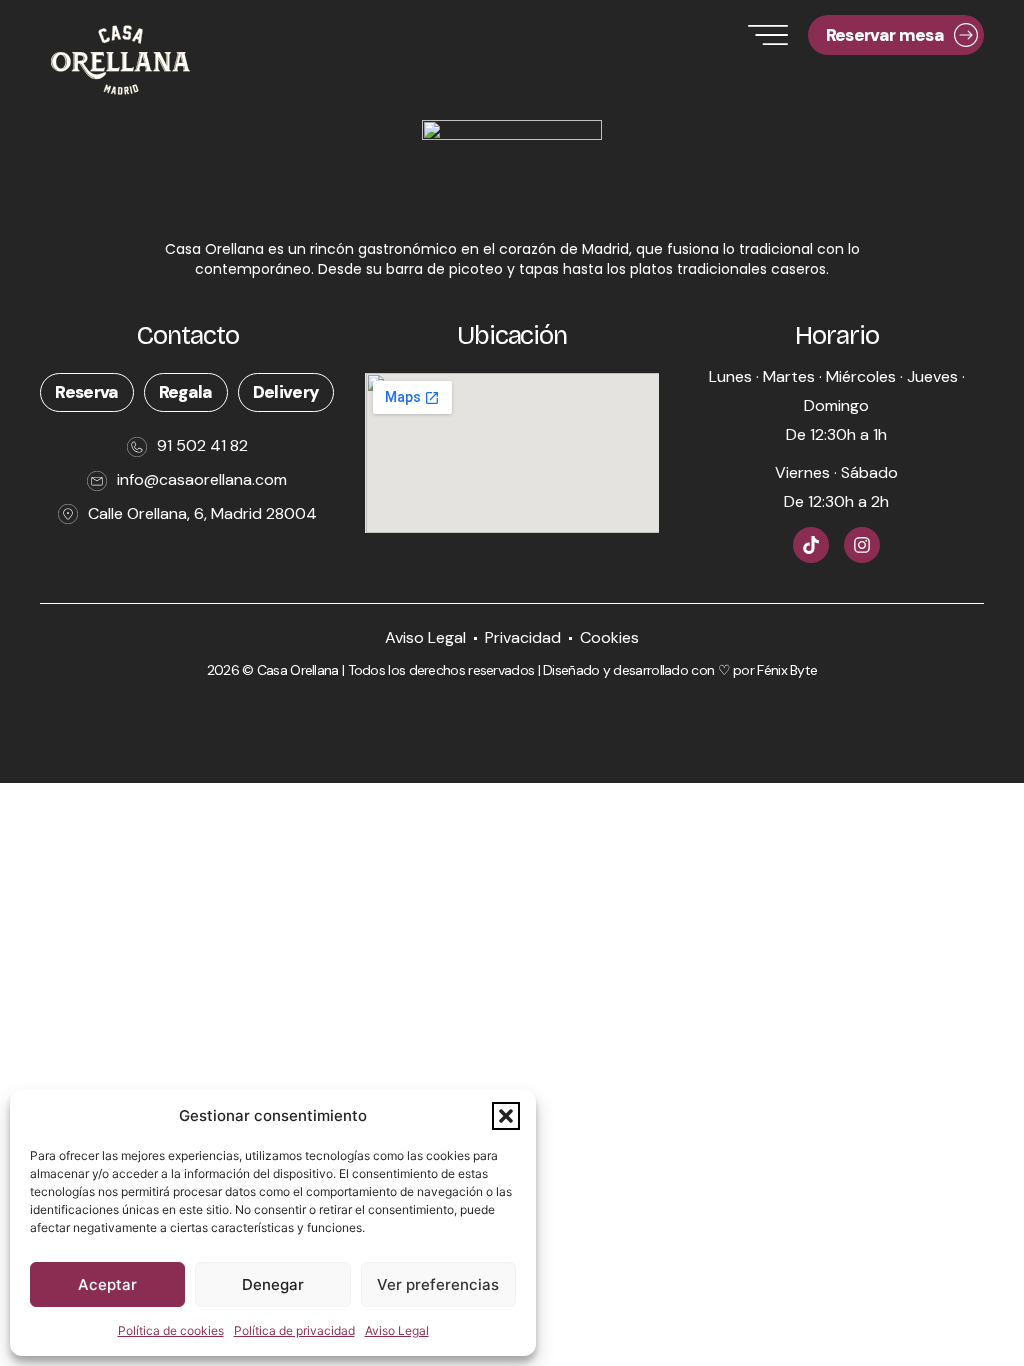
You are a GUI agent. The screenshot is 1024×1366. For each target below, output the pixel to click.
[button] (506, 1116)
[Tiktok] (811, 545)
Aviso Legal (397, 1330)
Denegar (273, 1284)
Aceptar (107, 1284)
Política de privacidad (294, 1330)
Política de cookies (171, 1330)
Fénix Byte (787, 670)
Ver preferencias (438, 1284)
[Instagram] (862, 545)
